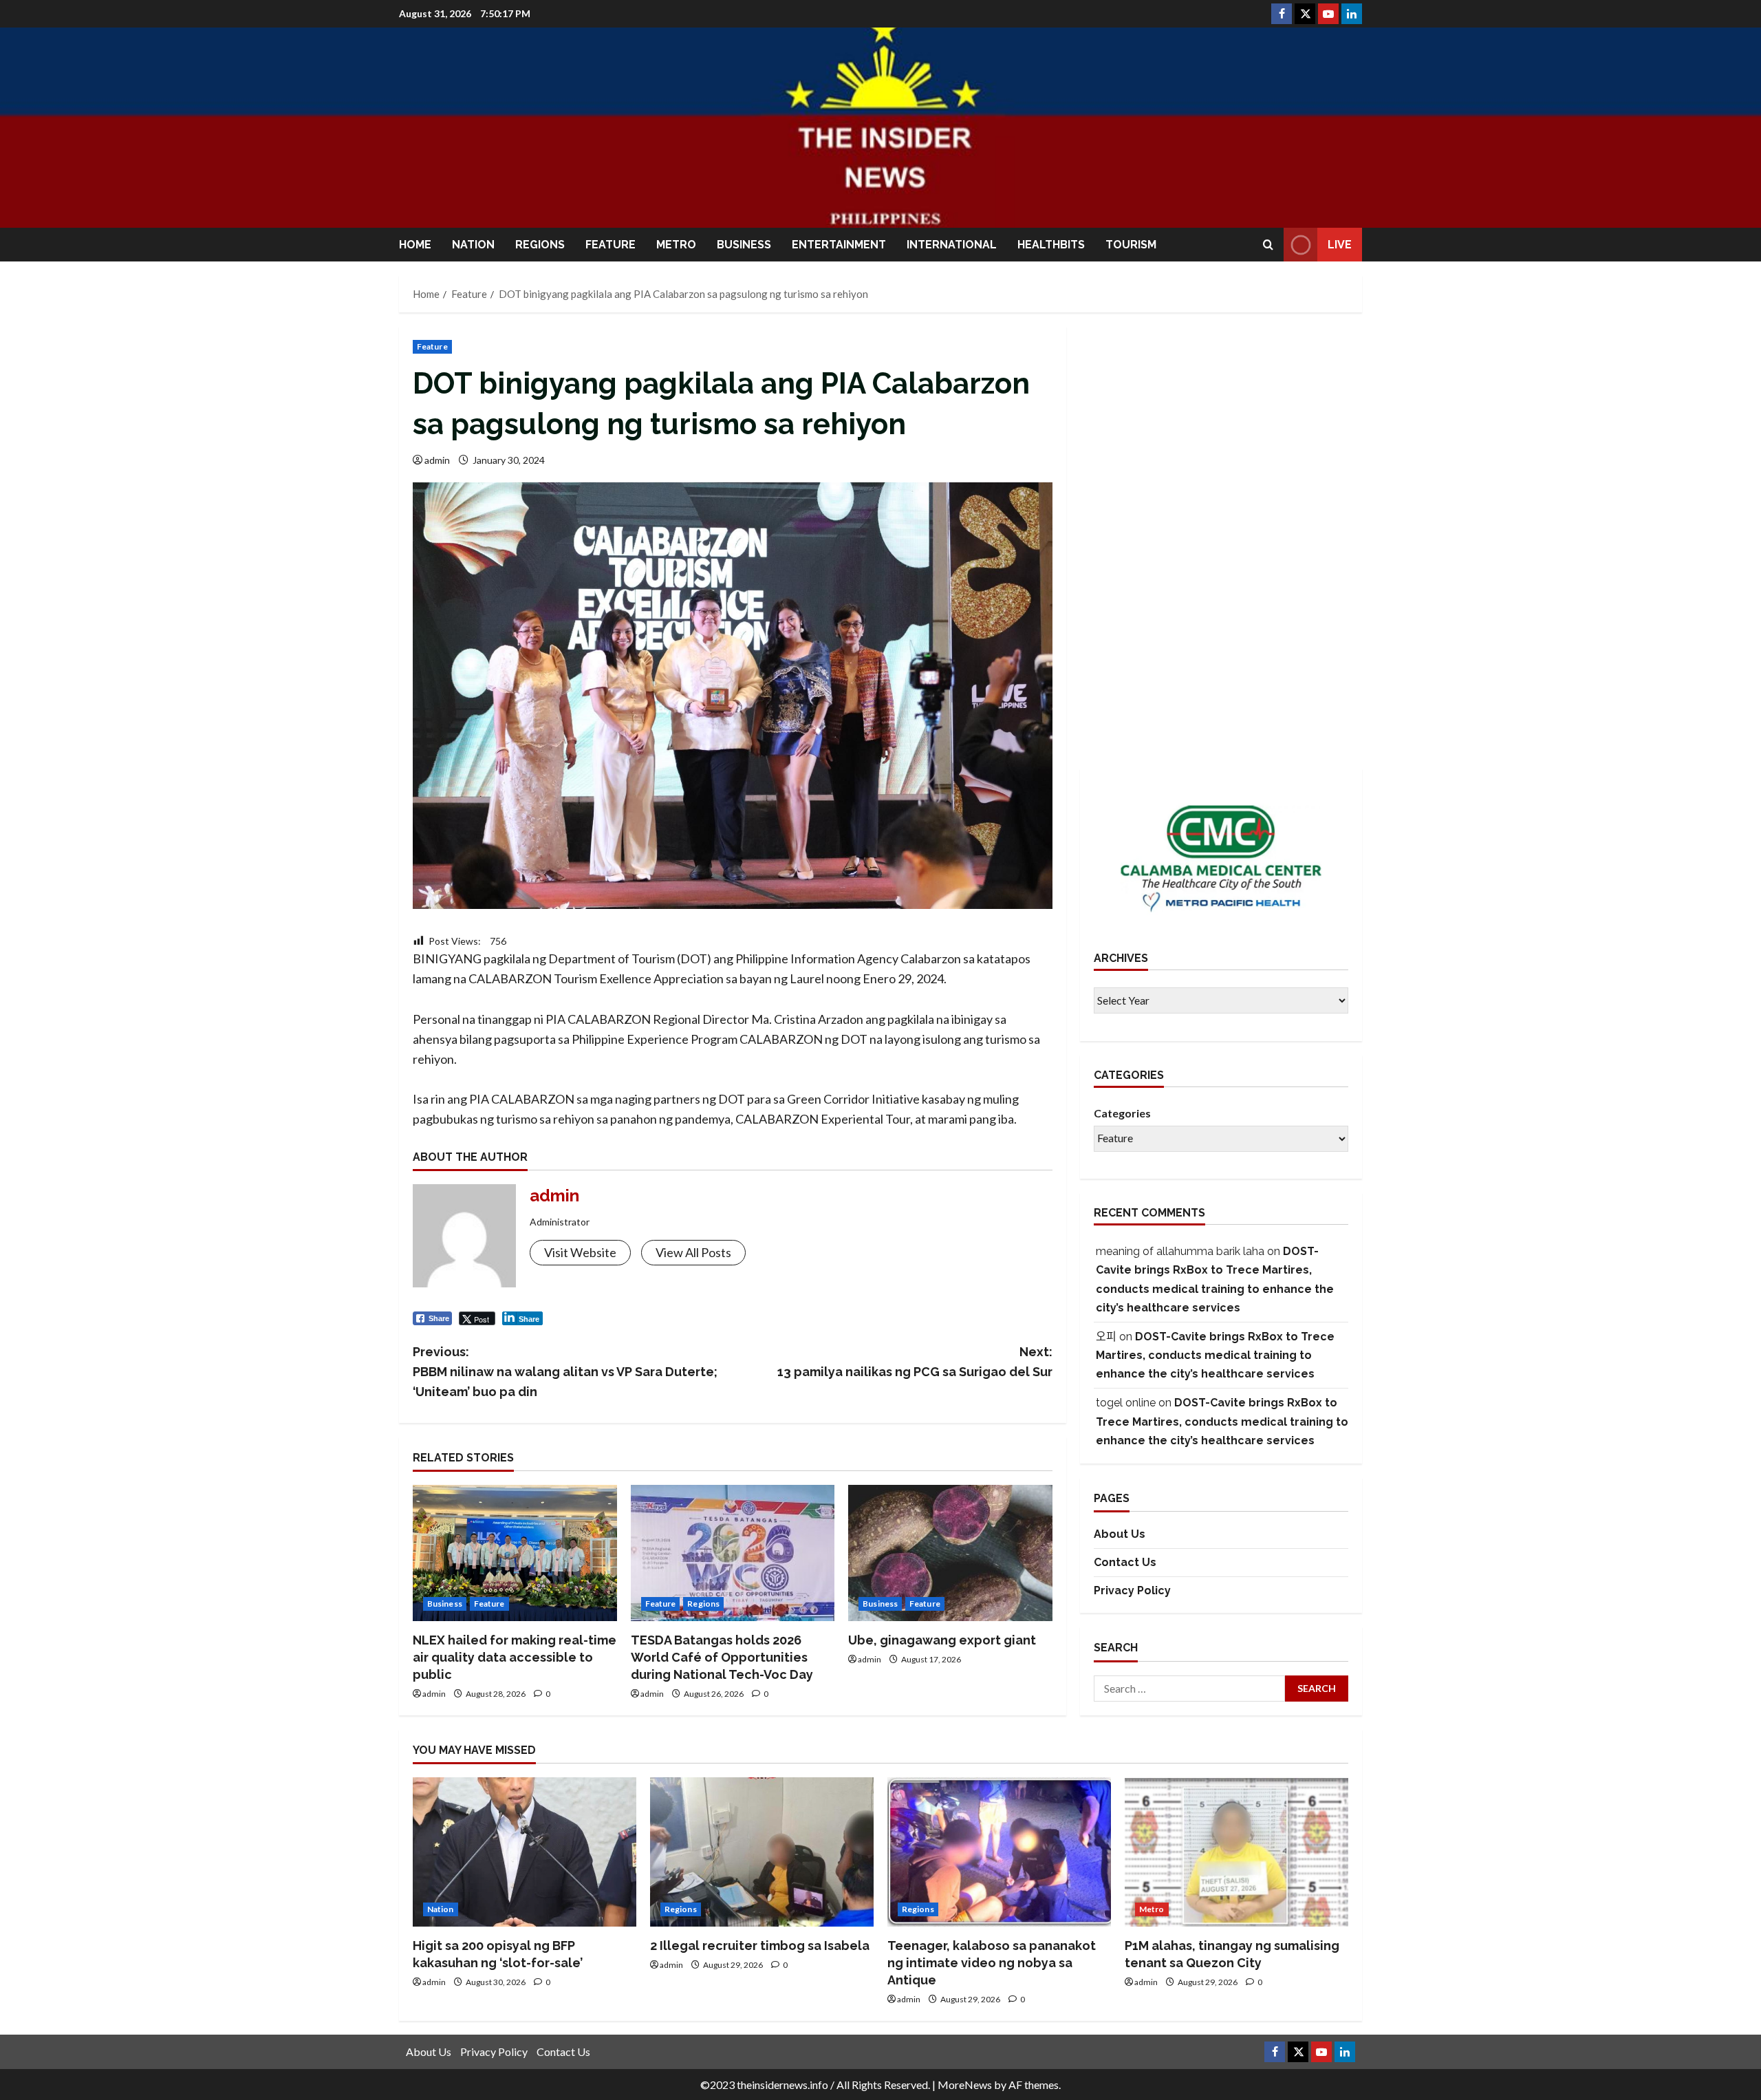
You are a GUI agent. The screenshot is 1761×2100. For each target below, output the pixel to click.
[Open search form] (1268, 245)
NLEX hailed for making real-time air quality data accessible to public (515, 1657)
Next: (915, 1362)
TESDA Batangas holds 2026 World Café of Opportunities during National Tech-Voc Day (722, 1657)
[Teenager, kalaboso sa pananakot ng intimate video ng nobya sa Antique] (999, 1852)
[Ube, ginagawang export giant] (950, 1553)
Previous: (565, 1372)
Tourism (1131, 245)
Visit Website (580, 1252)
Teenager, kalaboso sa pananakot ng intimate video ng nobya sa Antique (992, 1963)
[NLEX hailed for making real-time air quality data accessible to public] (515, 1553)
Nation (473, 245)
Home (415, 245)
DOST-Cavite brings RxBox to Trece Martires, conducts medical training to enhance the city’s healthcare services (1215, 1355)
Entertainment (839, 245)
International (952, 245)
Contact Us (1125, 1562)
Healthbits (1051, 245)
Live (1340, 245)
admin (437, 460)
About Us (1120, 1535)
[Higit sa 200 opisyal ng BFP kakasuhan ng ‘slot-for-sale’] (525, 1852)
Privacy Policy (1132, 1590)
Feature (611, 245)
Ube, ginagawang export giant (942, 1640)
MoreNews (965, 2085)
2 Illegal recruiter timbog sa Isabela (760, 1946)
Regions (540, 245)
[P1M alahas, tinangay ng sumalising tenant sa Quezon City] (1236, 1852)
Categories (1122, 1113)
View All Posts (693, 1252)
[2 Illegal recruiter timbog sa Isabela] (762, 1852)
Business (744, 245)
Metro (676, 245)
